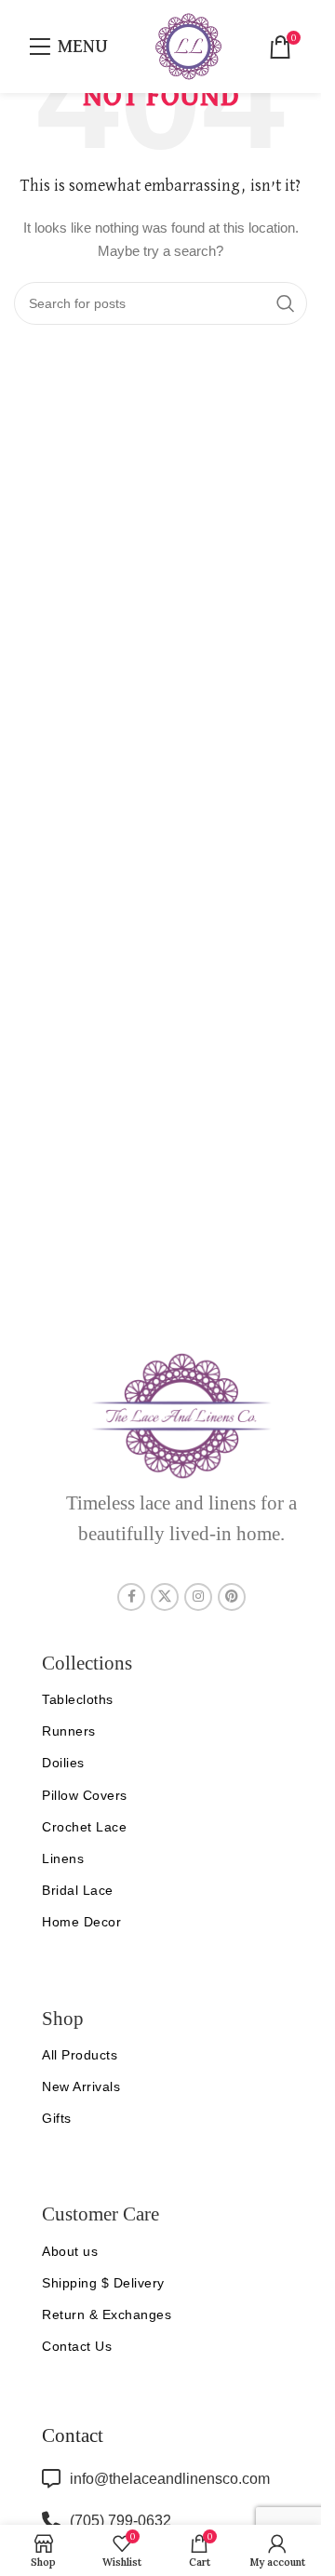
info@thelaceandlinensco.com (170, 2479)
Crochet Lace (84, 1827)
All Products (80, 2055)
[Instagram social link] (198, 1597)
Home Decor (81, 1922)
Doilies (63, 1763)
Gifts (57, 2118)
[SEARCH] (286, 303)
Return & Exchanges (107, 2314)
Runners (69, 1731)
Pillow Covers (85, 1795)
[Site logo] (188, 46)
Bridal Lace (78, 1890)
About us (70, 2251)
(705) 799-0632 (121, 2521)
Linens (63, 1858)
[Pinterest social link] (232, 1597)
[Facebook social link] (131, 1597)
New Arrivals (81, 2086)
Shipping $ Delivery (103, 2283)
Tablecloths (78, 1699)
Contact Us (77, 2346)
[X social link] (165, 1597)
